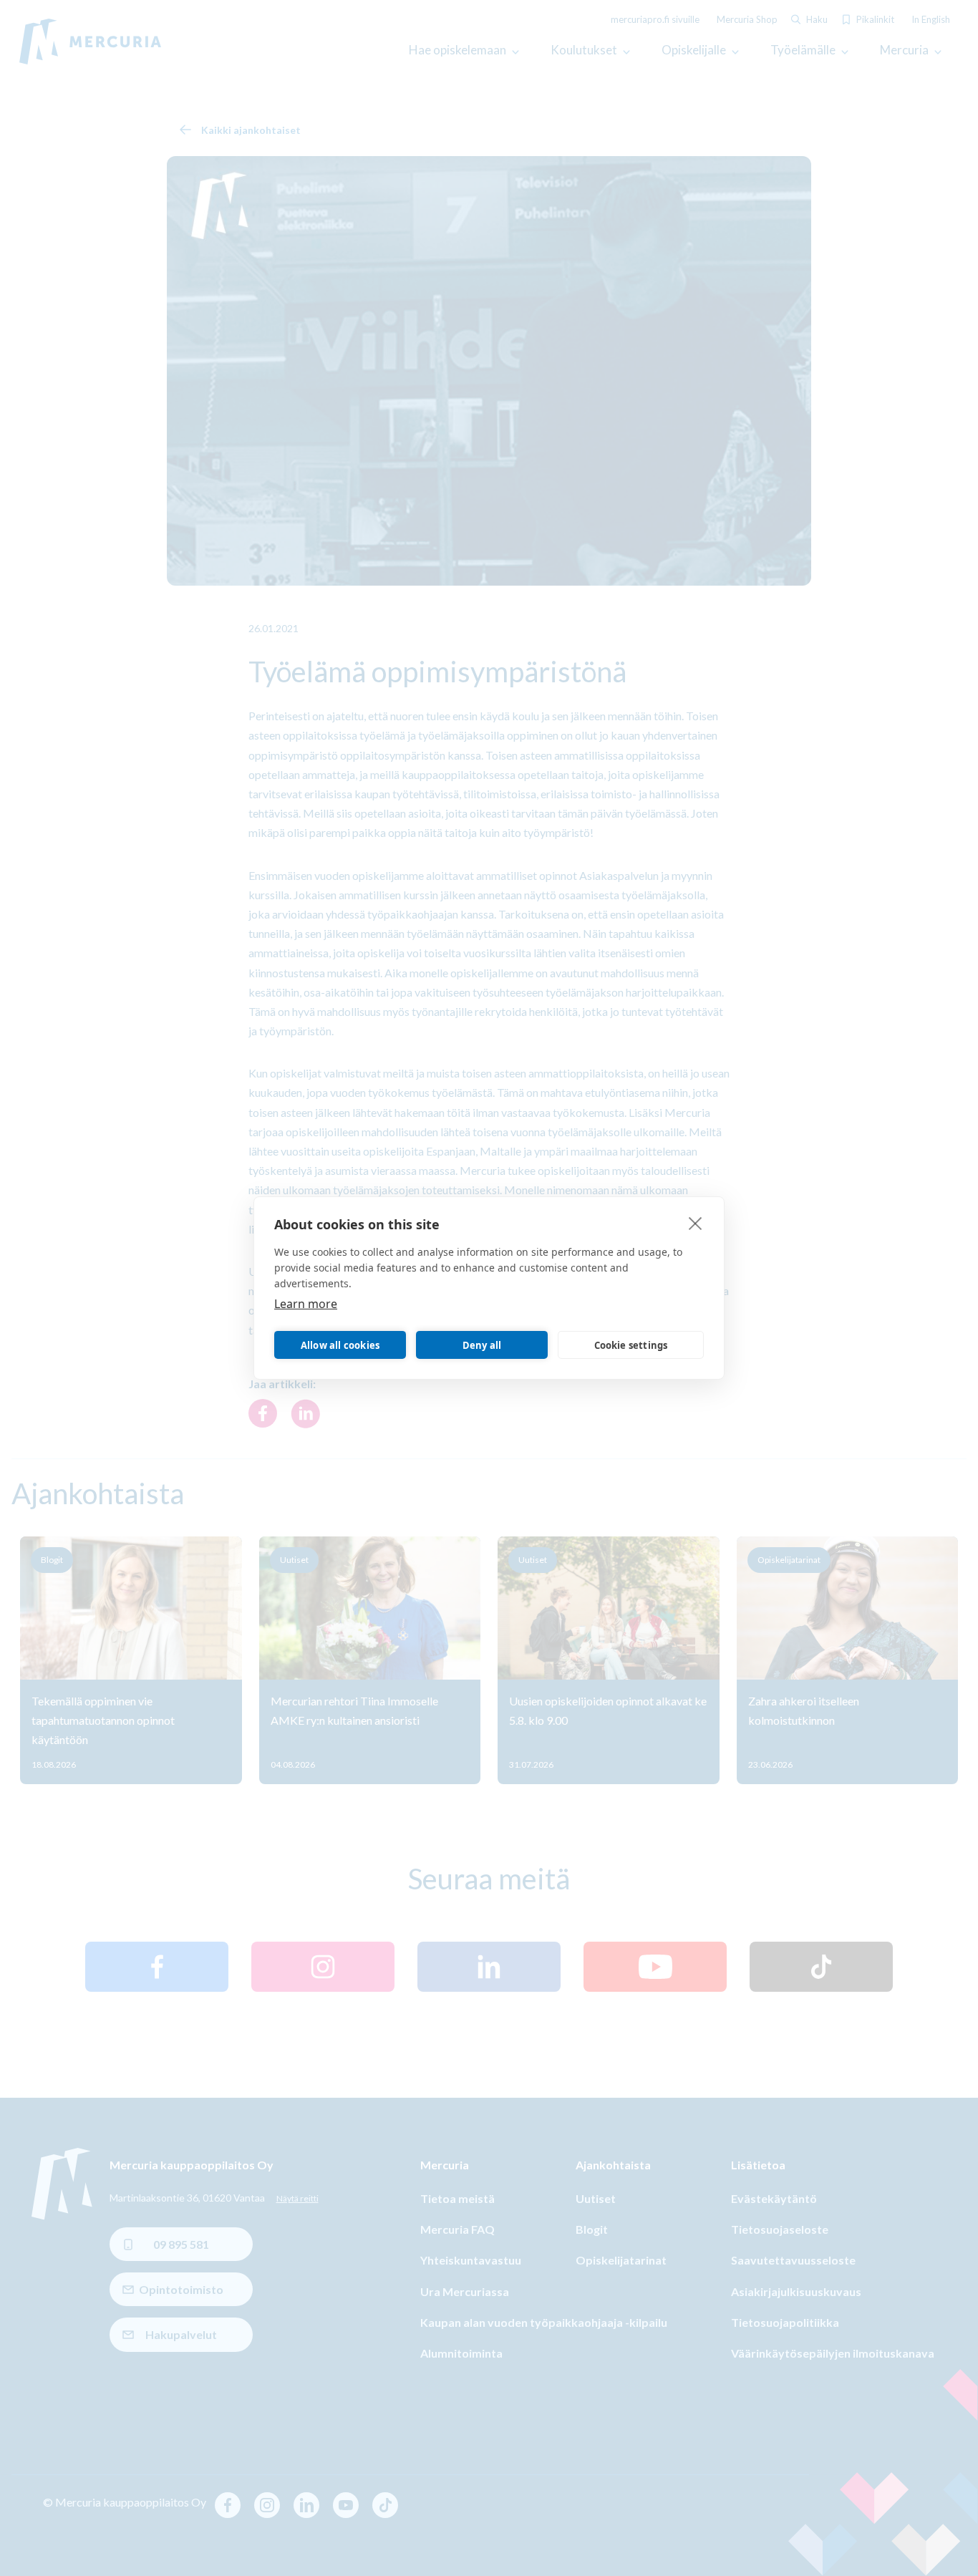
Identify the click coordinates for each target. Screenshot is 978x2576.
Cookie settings (631, 1345)
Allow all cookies (340, 1345)
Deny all (482, 1345)
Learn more (306, 1304)
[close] (696, 1223)
